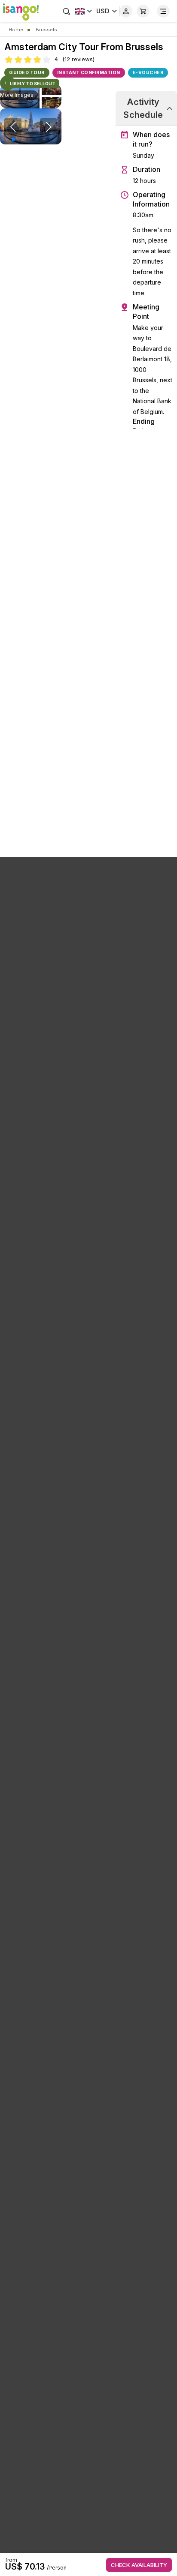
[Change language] (84, 11)
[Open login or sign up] (126, 11)
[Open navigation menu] (163, 11)
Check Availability (139, 2565)
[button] (13, 139)
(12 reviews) (78, 59)
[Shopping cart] (143, 11)
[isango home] (19, 11)
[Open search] (67, 11)
